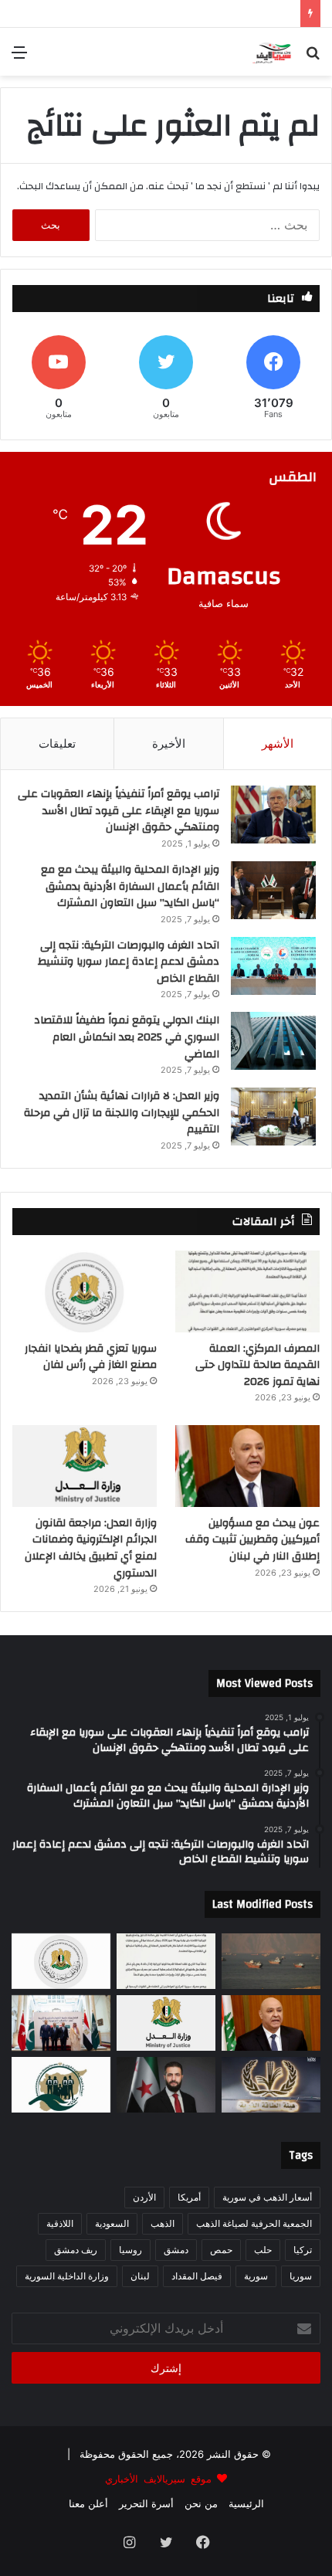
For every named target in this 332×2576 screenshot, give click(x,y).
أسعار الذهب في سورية (267, 2197)
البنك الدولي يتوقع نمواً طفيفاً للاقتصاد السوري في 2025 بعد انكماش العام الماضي (127, 1037)
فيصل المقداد (197, 2276)
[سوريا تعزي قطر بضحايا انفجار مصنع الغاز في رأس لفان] (85, 1291)
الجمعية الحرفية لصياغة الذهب (254, 2223)
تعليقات (57, 743)
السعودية (112, 2223)
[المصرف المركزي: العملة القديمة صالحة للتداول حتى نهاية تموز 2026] (247, 1291)
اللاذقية (60, 2223)
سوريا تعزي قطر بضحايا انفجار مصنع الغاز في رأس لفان (91, 1357)
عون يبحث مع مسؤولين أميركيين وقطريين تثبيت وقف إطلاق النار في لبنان (252, 1540)
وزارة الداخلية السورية (67, 2276)
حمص (221, 2250)
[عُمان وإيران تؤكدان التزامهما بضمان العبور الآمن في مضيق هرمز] (271, 1961)
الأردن (144, 2197)
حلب (263, 2250)
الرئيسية (246, 2503)
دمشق (176, 2250)
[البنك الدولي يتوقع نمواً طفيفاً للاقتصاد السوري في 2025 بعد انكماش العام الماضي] (273, 1041)
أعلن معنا (88, 2503)
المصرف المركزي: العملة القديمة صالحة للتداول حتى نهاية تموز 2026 (257, 1365)
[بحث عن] (313, 58)
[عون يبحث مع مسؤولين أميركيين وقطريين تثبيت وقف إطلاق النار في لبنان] (247, 1466)
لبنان (140, 2276)
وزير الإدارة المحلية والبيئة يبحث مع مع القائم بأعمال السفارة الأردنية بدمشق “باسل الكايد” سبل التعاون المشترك (130, 886)
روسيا (130, 2250)
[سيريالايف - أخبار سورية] (273, 52)
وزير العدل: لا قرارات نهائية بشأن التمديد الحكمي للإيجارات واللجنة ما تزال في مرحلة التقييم (122, 1113)
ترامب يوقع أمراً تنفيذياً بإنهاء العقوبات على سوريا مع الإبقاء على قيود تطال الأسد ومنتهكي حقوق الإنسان (119, 811)
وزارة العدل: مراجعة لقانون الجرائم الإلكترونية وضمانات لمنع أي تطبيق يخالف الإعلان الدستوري (91, 1548)
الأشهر (278, 743)
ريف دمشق (76, 2250)
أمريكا (189, 2197)
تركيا (303, 2250)
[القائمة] (19, 58)
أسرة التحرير (146, 2503)
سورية (256, 2276)
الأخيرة (169, 743)
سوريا (301, 2276)
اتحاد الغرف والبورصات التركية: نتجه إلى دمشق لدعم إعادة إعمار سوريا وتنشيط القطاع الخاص (129, 962)
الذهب (163, 2223)
